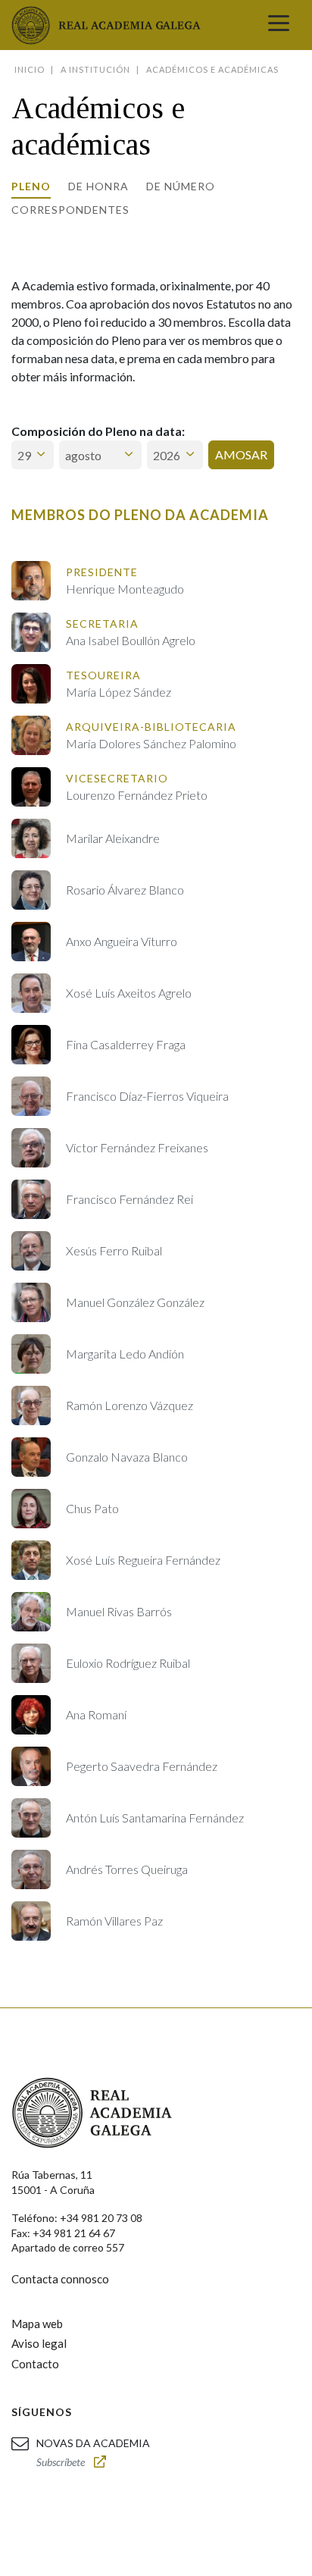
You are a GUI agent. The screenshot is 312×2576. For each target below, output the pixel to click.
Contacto (35, 2364)
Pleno (31, 186)
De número (181, 186)
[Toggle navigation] (279, 25)
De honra (98, 186)
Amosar (241, 454)
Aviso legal (39, 2343)
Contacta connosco (60, 2279)
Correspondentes (70, 210)
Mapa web (37, 2324)
